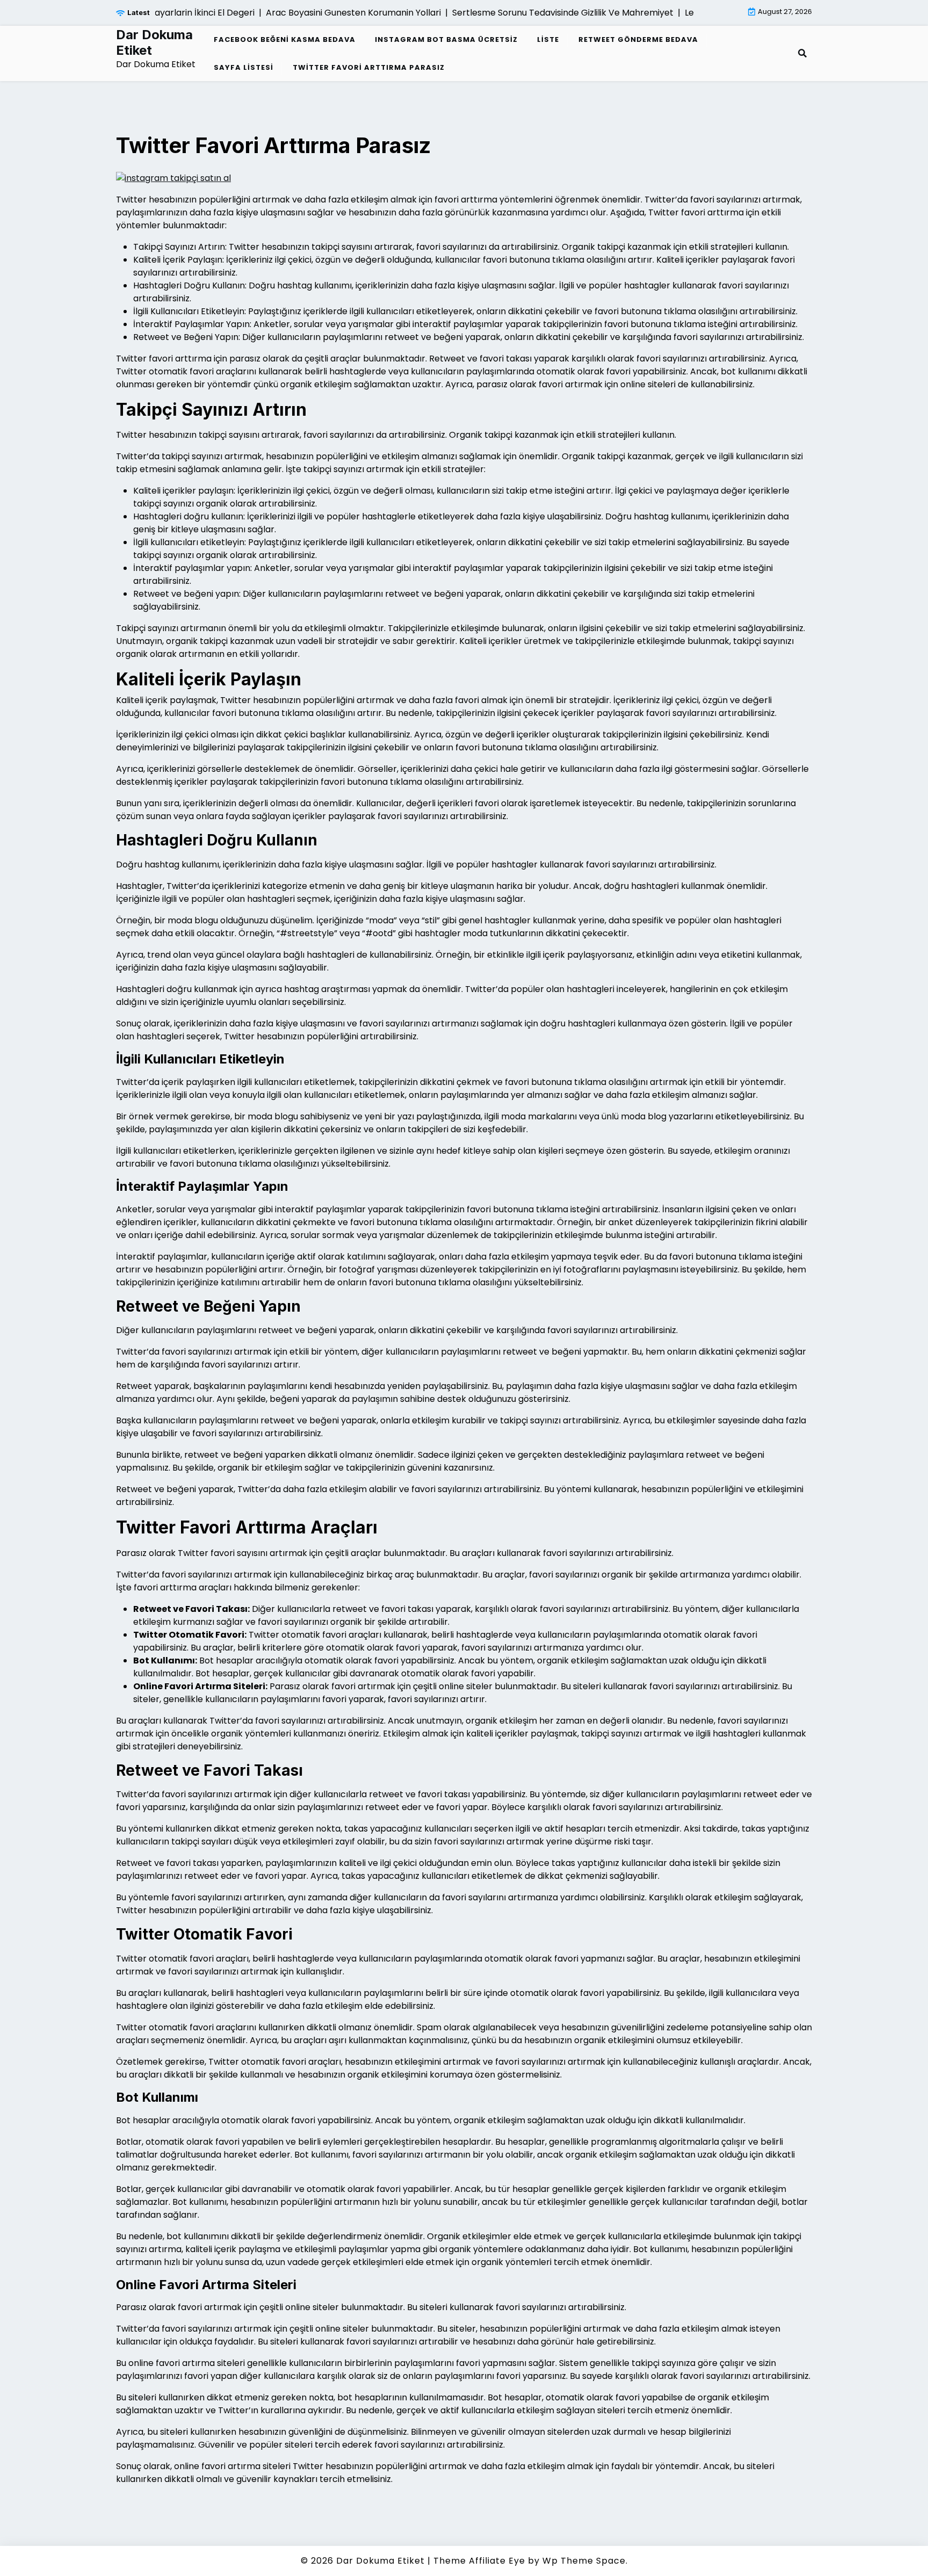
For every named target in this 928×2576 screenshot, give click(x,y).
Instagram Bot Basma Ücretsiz (446, 39)
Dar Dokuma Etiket (154, 43)
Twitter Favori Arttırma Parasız (369, 67)
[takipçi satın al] (173, 178)
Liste (548, 39)
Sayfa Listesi (244, 67)
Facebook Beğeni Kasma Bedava (285, 39)
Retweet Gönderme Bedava (638, 39)
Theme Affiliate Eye (479, 2561)
